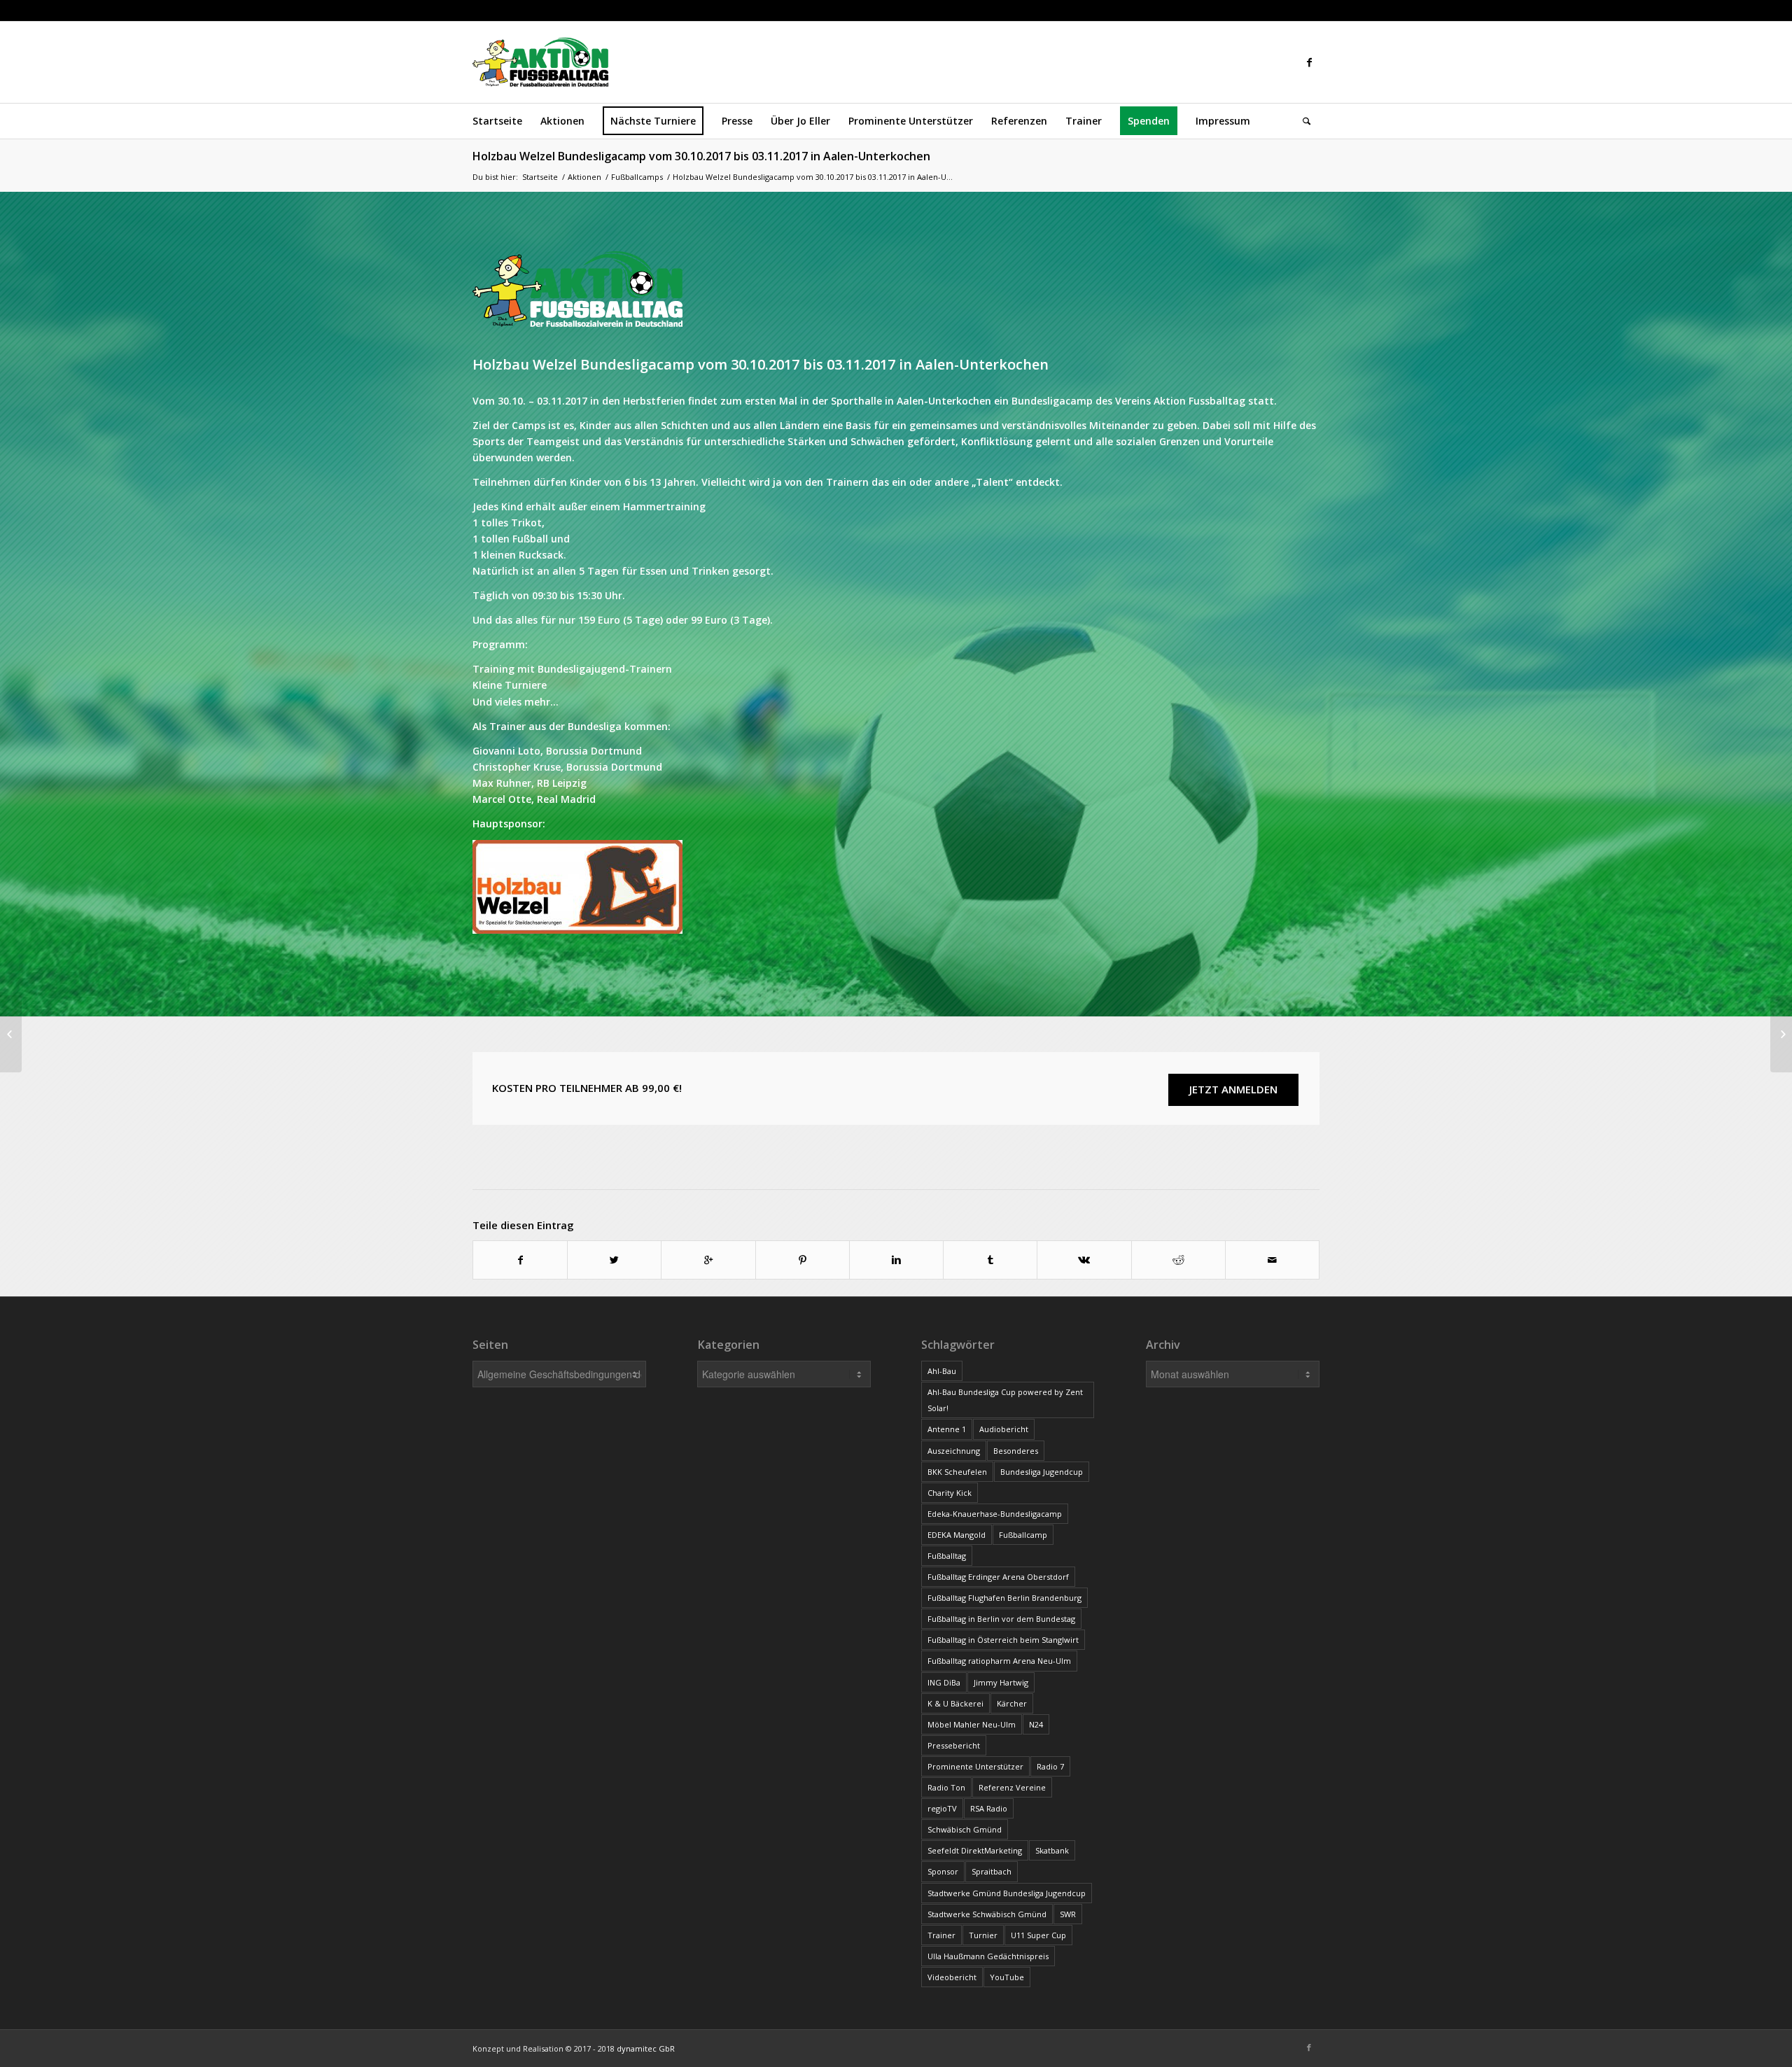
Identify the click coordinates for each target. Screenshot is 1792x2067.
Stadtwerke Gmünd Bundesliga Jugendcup (1007, 1893)
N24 (1036, 1724)
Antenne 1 (947, 1429)
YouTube (1007, 1977)
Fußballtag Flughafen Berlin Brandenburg (1004, 1598)
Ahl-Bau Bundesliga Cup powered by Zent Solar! (1005, 1400)
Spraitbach (992, 1871)
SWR (1068, 1914)
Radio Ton (946, 1787)
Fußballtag (947, 1556)
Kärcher (1012, 1703)
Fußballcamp (1023, 1535)
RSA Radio (989, 1808)
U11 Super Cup (1038, 1935)
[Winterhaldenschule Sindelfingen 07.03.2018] (1781, 1034)
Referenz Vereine (1012, 1787)
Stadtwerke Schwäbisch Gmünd (987, 1914)
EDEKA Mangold (957, 1535)
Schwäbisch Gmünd (965, 1829)
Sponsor (943, 1871)
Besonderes (1016, 1451)
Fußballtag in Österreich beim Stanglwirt (1003, 1640)
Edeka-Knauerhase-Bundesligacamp (995, 1514)
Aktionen (584, 177)
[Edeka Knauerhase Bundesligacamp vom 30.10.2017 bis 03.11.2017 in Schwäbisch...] (11, 1034)
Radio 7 (1050, 1766)
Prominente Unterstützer (975, 1766)
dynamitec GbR (646, 2048)
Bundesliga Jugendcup (1042, 1472)
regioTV (942, 1808)
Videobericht (952, 1977)
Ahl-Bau (942, 1371)
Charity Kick (950, 1493)
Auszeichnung (954, 1451)
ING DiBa (944, 1682)
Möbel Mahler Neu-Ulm (972, 1724)
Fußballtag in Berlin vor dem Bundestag (1001, 1619)
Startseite (540, 177)
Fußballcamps (637, 177)
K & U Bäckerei (955, 1703)
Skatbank (1052, 1850)
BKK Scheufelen (957, 1472)
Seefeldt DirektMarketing (975, 1850)
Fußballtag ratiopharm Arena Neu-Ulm (999, 1661)
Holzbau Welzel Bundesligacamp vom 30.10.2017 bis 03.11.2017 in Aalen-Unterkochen (701, 156)
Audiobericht (1004, 1429)
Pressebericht (954, 1745)
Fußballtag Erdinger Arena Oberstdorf (998, 1577)
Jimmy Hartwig (1001, 1682)
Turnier (983, 1935)
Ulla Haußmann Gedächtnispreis (988, 1956)
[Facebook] (1309, 62)
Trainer (941, 1935)
